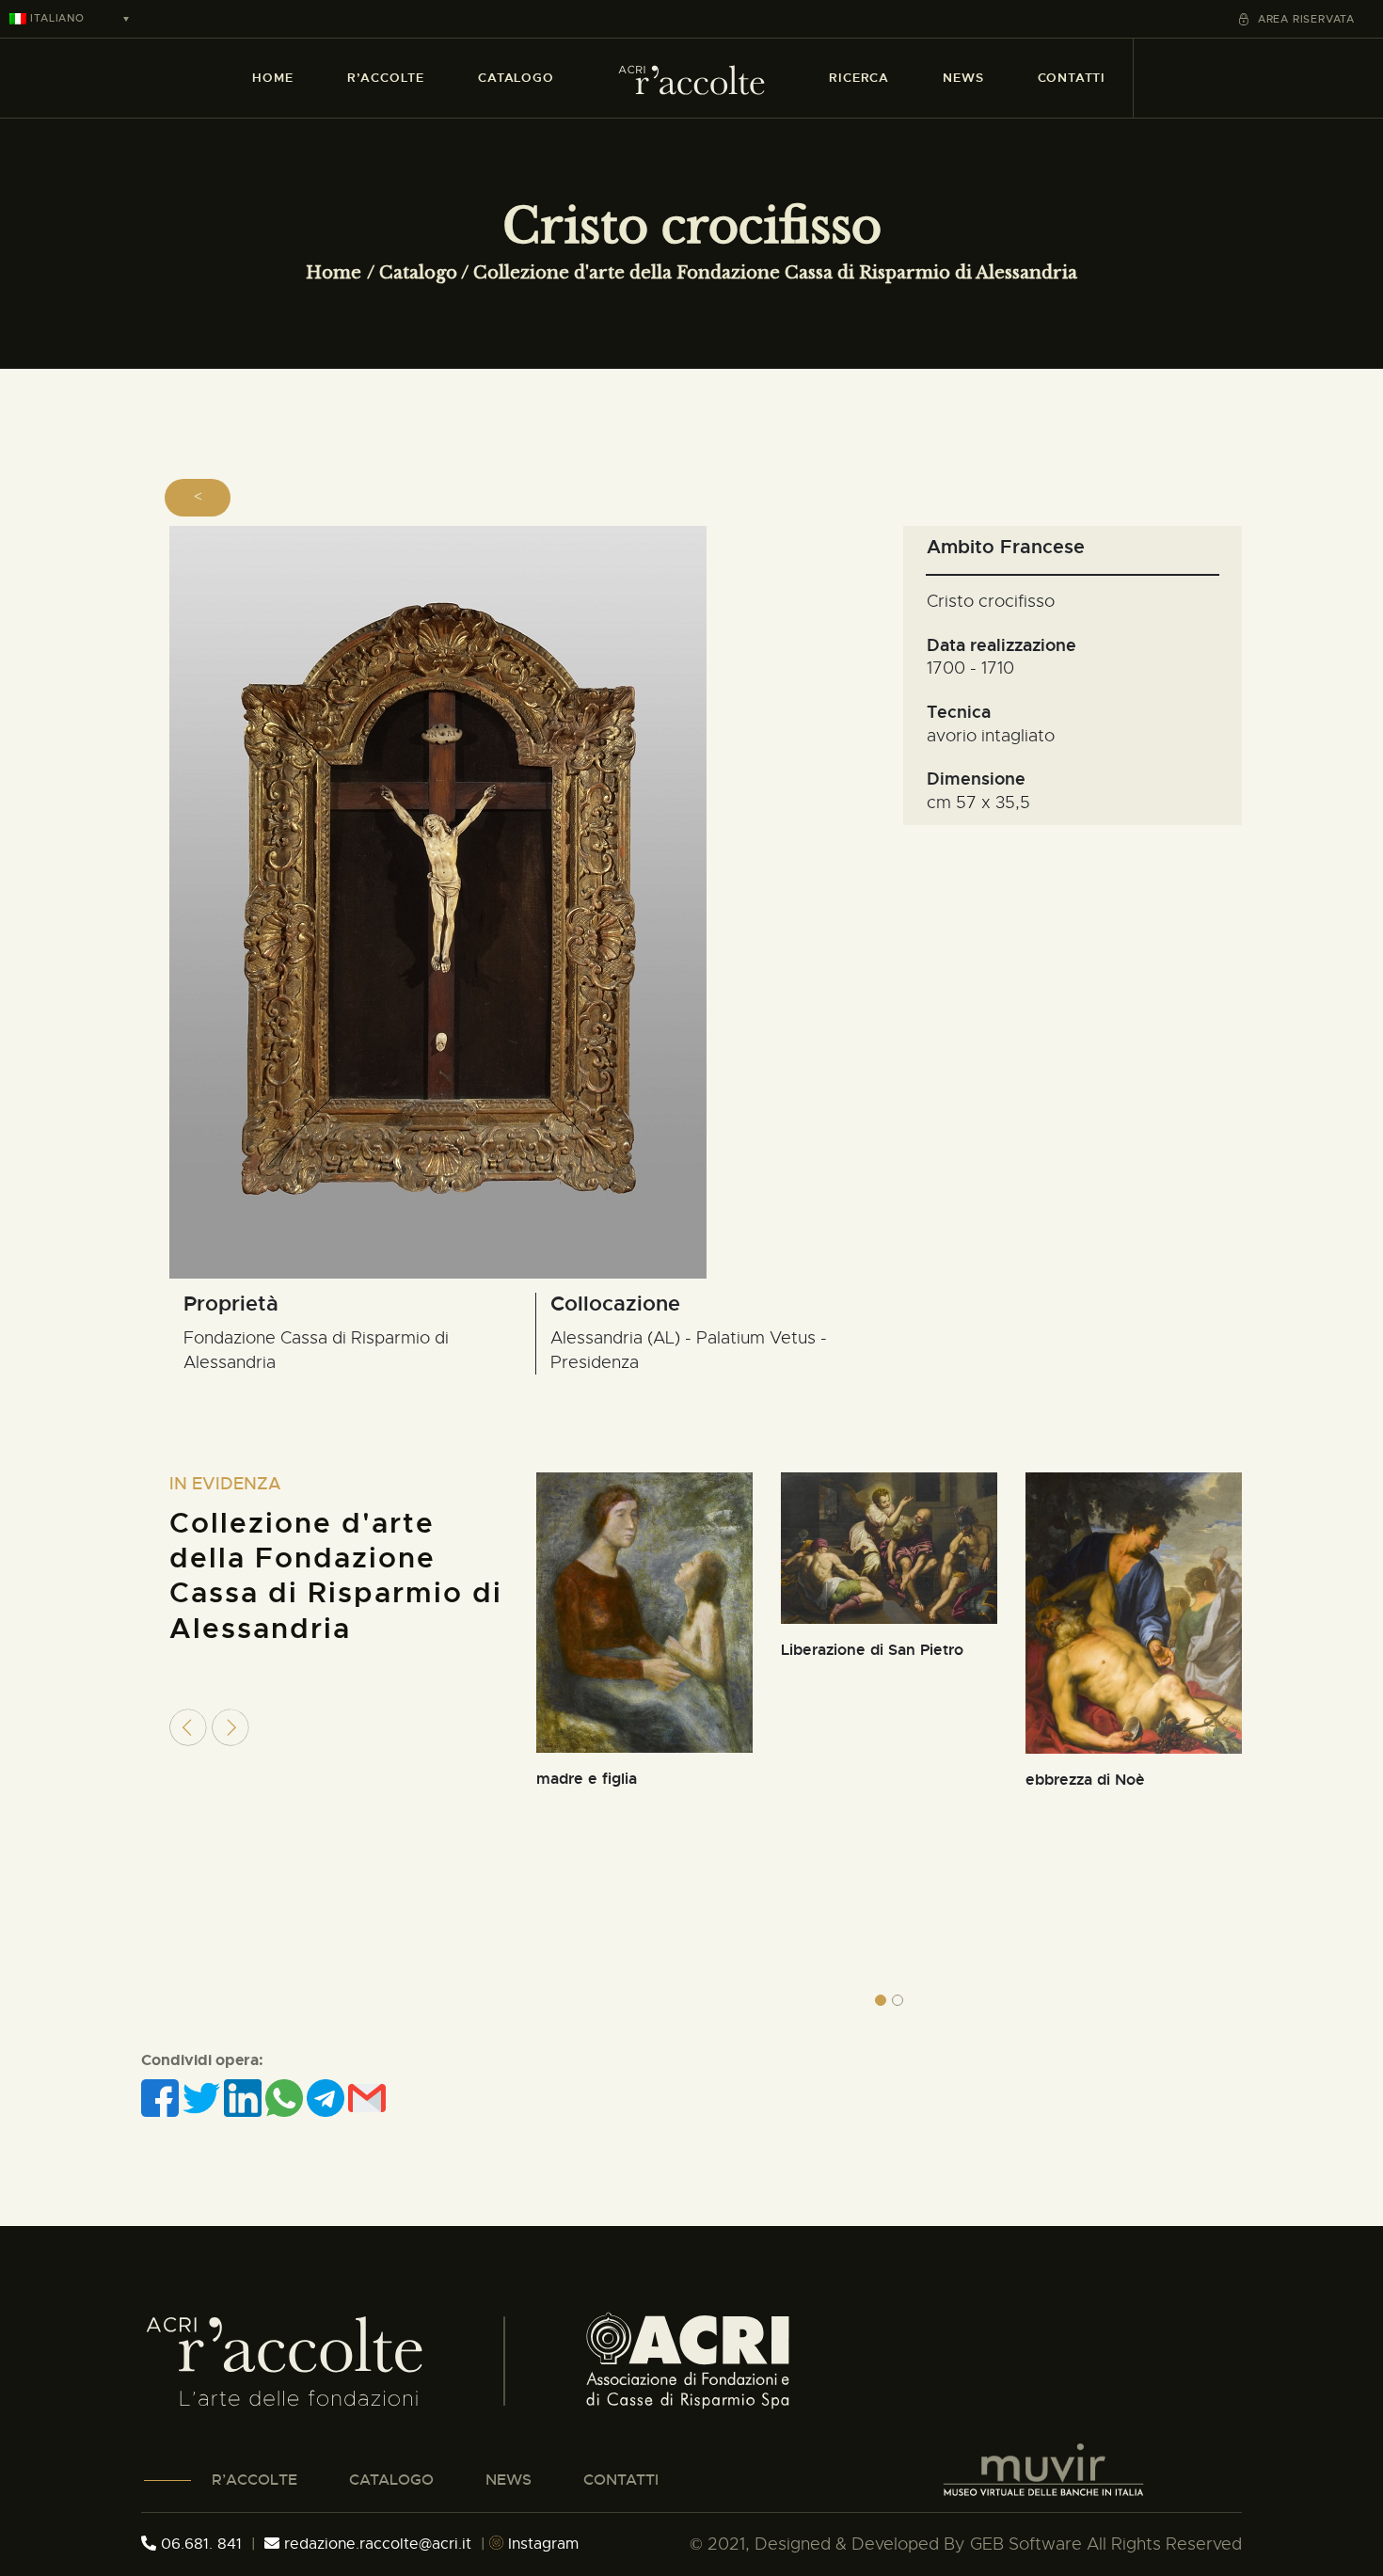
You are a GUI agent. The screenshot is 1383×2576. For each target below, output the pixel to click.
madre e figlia (587, 1779)
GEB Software (1026, 2544)
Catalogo (418, 273)
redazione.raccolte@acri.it (378, 2544)
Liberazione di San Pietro (872, 1650)
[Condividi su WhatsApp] (286, 2098)
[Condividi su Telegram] (327, 2098)
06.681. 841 (199, 2544)
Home (334, 273)
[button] (881, 2000)
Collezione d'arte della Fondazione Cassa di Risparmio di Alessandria (775, 273)
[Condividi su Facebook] (162, 2098)
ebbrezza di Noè (1085, 1780)
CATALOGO (391, 2480)
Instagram (541, 2544)
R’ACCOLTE (254, 2480)
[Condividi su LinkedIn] (245, 2098)
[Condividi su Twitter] (203, 2098)
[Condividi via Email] (367, 2098)
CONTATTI (621, 2480)
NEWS (509, 2480)
